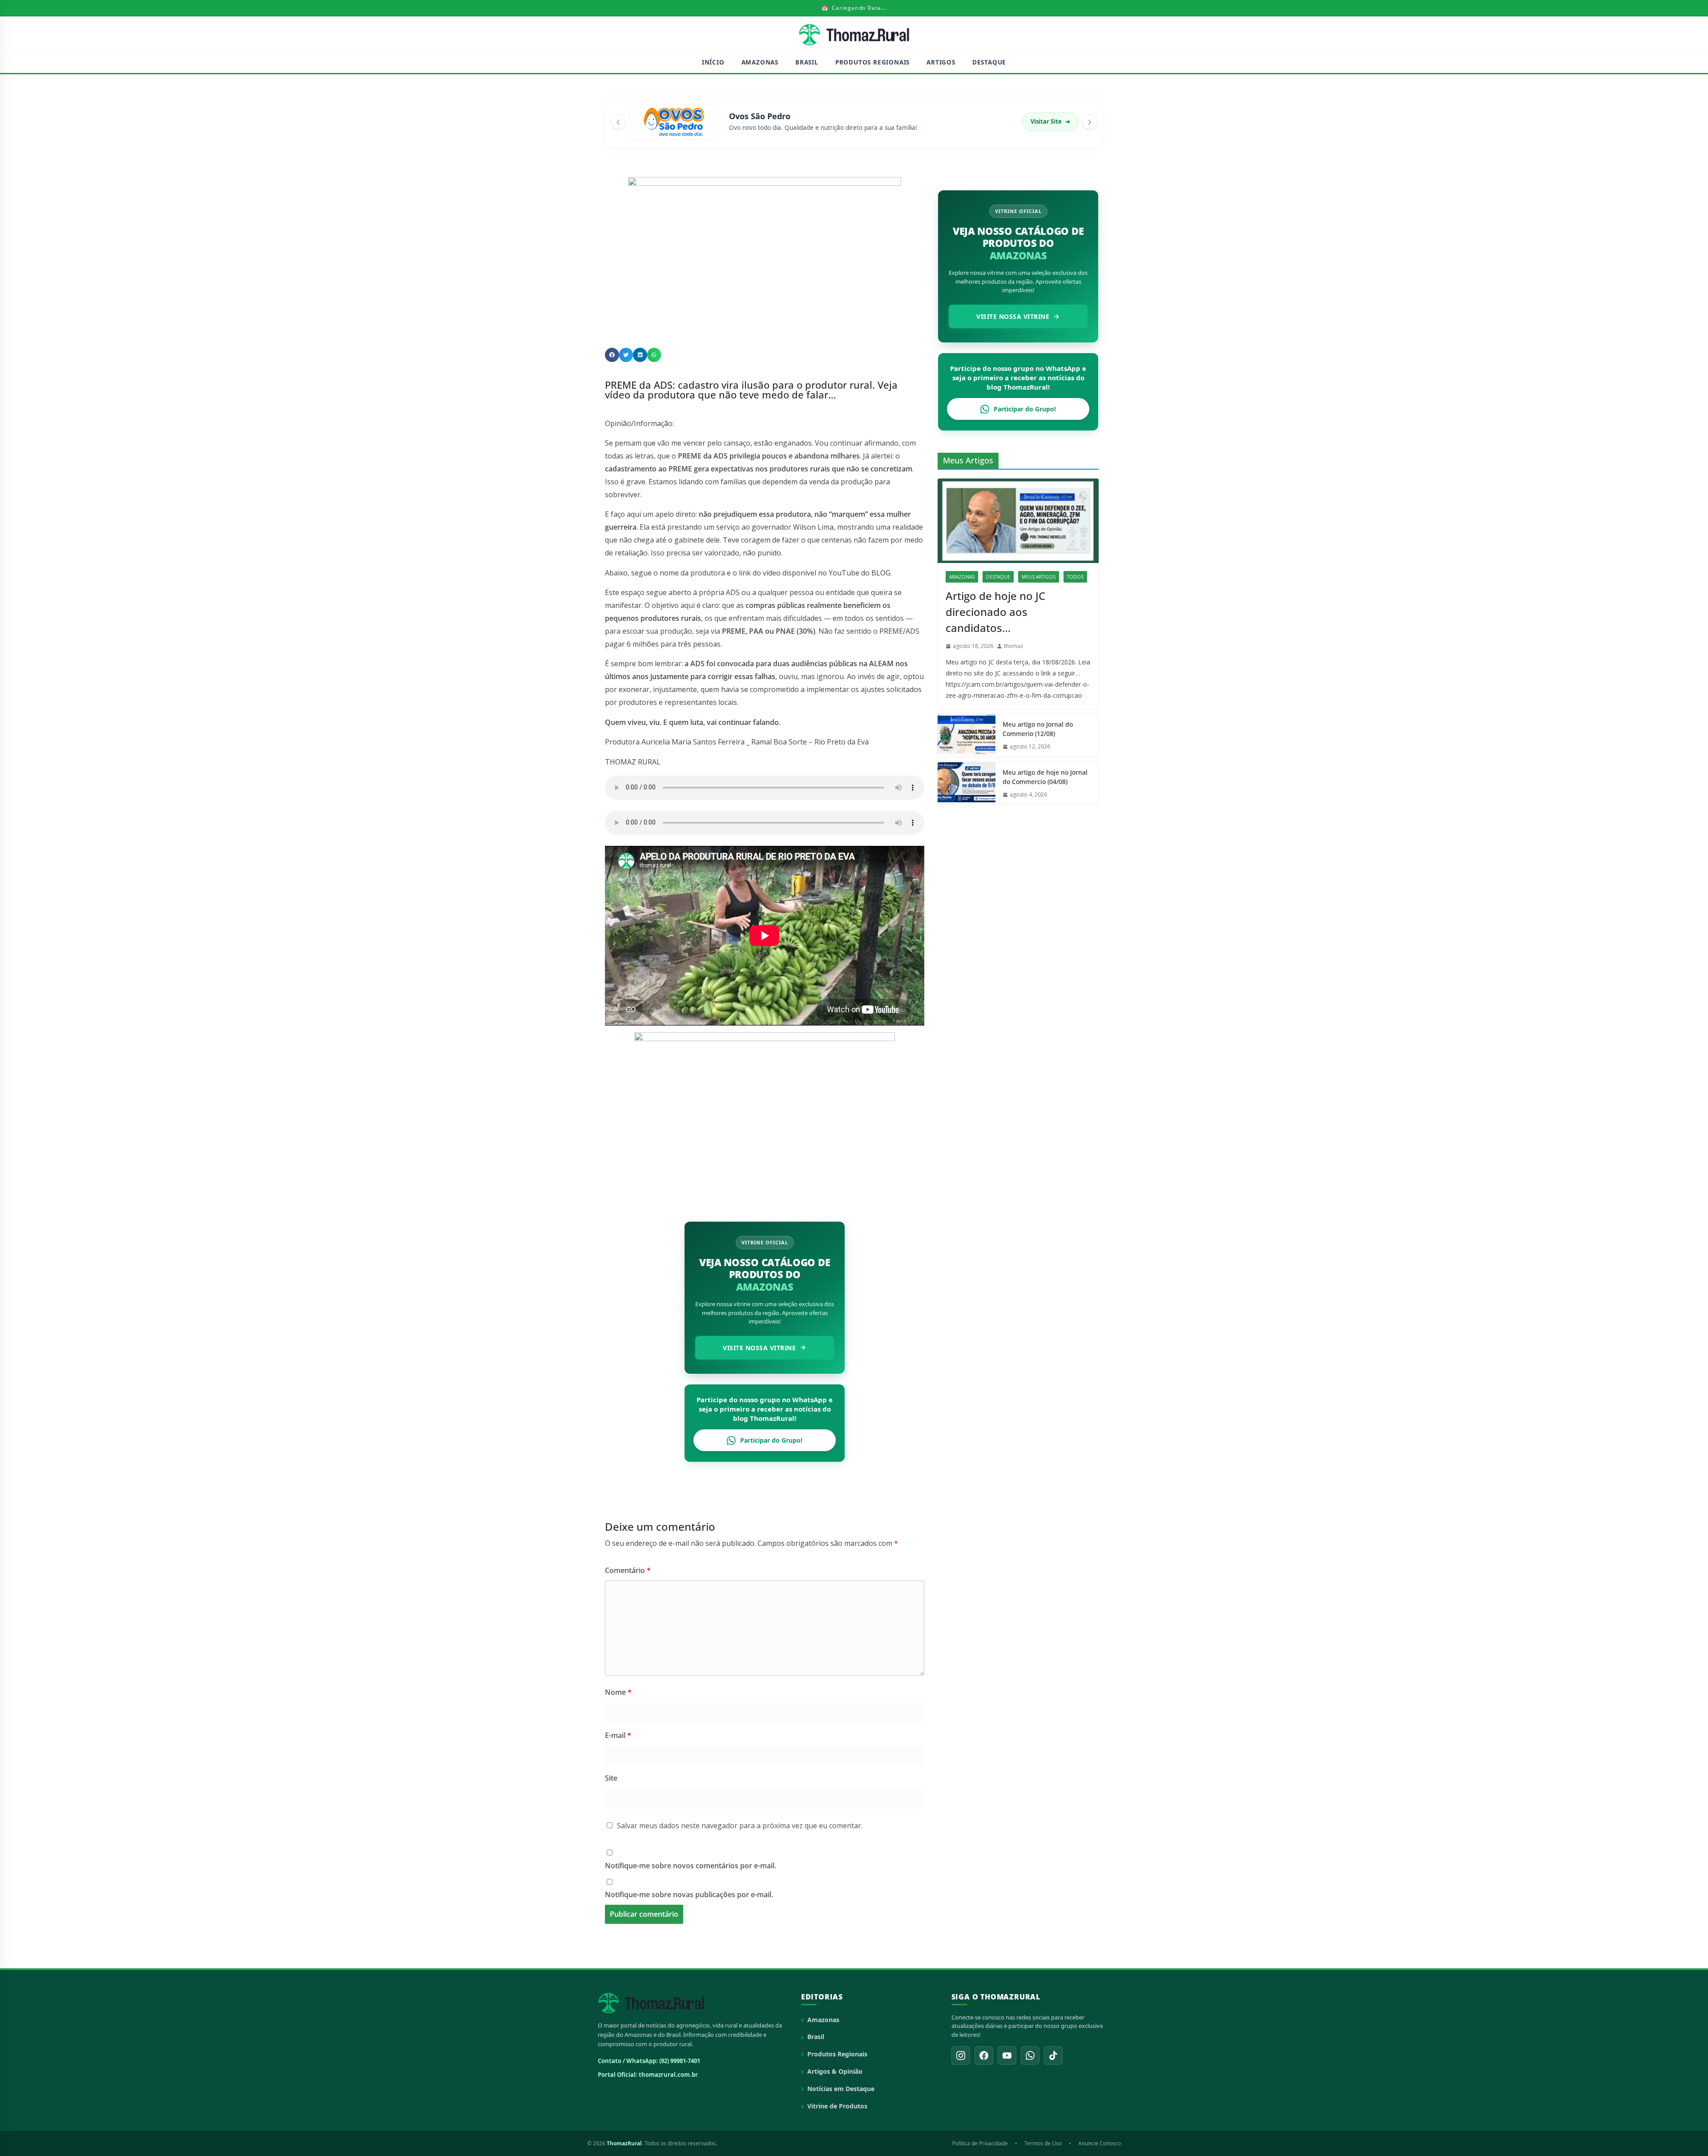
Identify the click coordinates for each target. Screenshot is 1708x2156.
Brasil (807, 62)
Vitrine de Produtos (837, 2106)
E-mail (618, 1735)
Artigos (941, 62)
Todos (1075, 577)
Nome (618, 1692)
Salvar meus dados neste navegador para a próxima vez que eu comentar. (740, 1826)
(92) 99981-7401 (680, 2061)
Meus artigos (1039, 577)
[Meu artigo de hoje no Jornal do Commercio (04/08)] (967, 784)
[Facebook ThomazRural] (984, 2055)
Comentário (628, 1570)
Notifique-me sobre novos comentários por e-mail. (691, 1866)
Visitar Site (1050, 121)
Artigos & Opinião (835, 2071)
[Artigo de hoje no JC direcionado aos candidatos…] (1018, 521)
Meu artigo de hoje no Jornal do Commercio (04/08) (1045, 777)
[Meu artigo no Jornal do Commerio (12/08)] (967, 736)
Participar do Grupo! (771, 1440)
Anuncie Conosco (1100, 2143)
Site (611, 1778)
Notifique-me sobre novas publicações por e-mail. (689, 1895)
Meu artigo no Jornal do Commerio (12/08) (1038, 729)
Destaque (989, 62)
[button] (612, 355)
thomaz (1013, 646)
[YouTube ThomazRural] (1007, 2055)
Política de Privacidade (980, 2143)
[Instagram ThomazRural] (961, 2055)
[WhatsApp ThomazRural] (1030, 2055)
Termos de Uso (1043, 2143)
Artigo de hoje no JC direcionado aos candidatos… (995, 612)
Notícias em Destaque (841, 2089)
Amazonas (760, 62)
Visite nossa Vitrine (759, 1348)
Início (713, 62)
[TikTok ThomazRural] (1053, 2055)
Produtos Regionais (872, 62)
